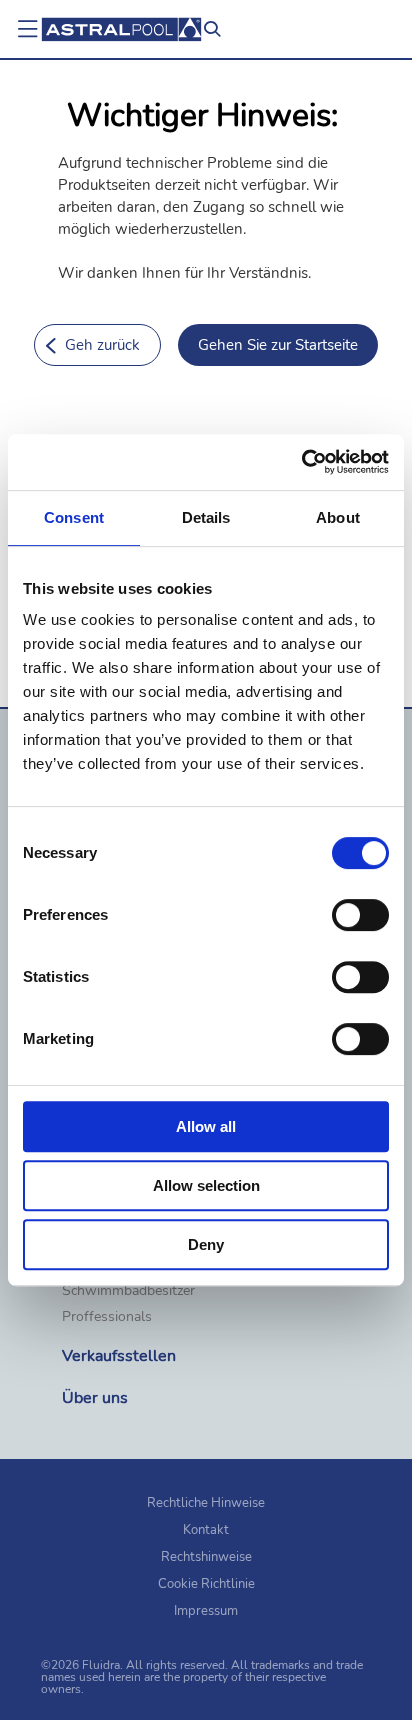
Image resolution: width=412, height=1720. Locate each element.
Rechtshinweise (206, 1557)
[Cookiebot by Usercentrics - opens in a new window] (301, 462)
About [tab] (338, 517)
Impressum (206, 1611)
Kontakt (206, 1530)
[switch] (360, 915)
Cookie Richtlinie (206, 1584)
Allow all (206, 1126)
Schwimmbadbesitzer (128, 1291)
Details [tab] (206, 517)
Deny (206, 1244)
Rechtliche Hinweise (206, 1503)
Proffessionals (107, 1317)
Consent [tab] (74, 517)
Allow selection (206, 1185)
